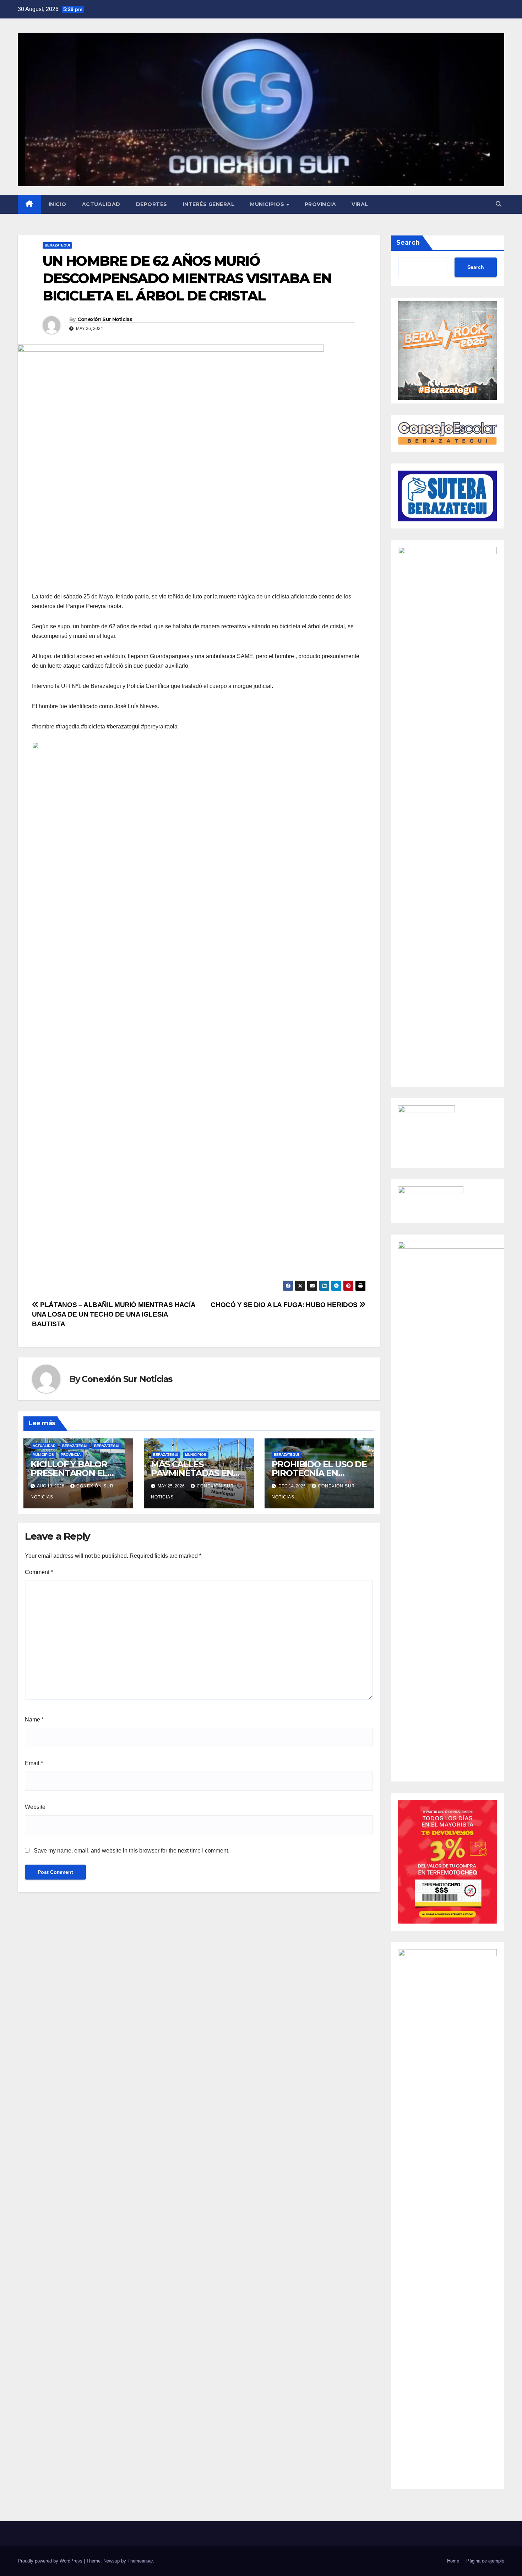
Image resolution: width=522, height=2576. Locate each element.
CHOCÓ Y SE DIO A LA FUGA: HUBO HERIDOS (285, 1305)
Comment (39, 1572)
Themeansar (140, 2561)
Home (453, 2561)
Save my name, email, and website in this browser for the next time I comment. (132, 1851)
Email (34, 1763)
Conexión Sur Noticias (105, 319)
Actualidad (101, 204)
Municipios (268, 204)
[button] (499, 204)
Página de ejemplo (485, 2561)
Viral (360, 204)
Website (35, 1807)
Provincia (320, 204)
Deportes (152, 204)
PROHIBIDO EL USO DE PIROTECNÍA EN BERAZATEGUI (319, 1473)
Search (408, 243)
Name (34, 1720)
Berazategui (57, 245)
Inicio (58, 204)
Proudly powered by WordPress (51, 2561)
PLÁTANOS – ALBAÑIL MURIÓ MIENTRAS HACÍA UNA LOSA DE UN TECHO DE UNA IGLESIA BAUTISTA (113, 1314)
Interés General (209, 204)
